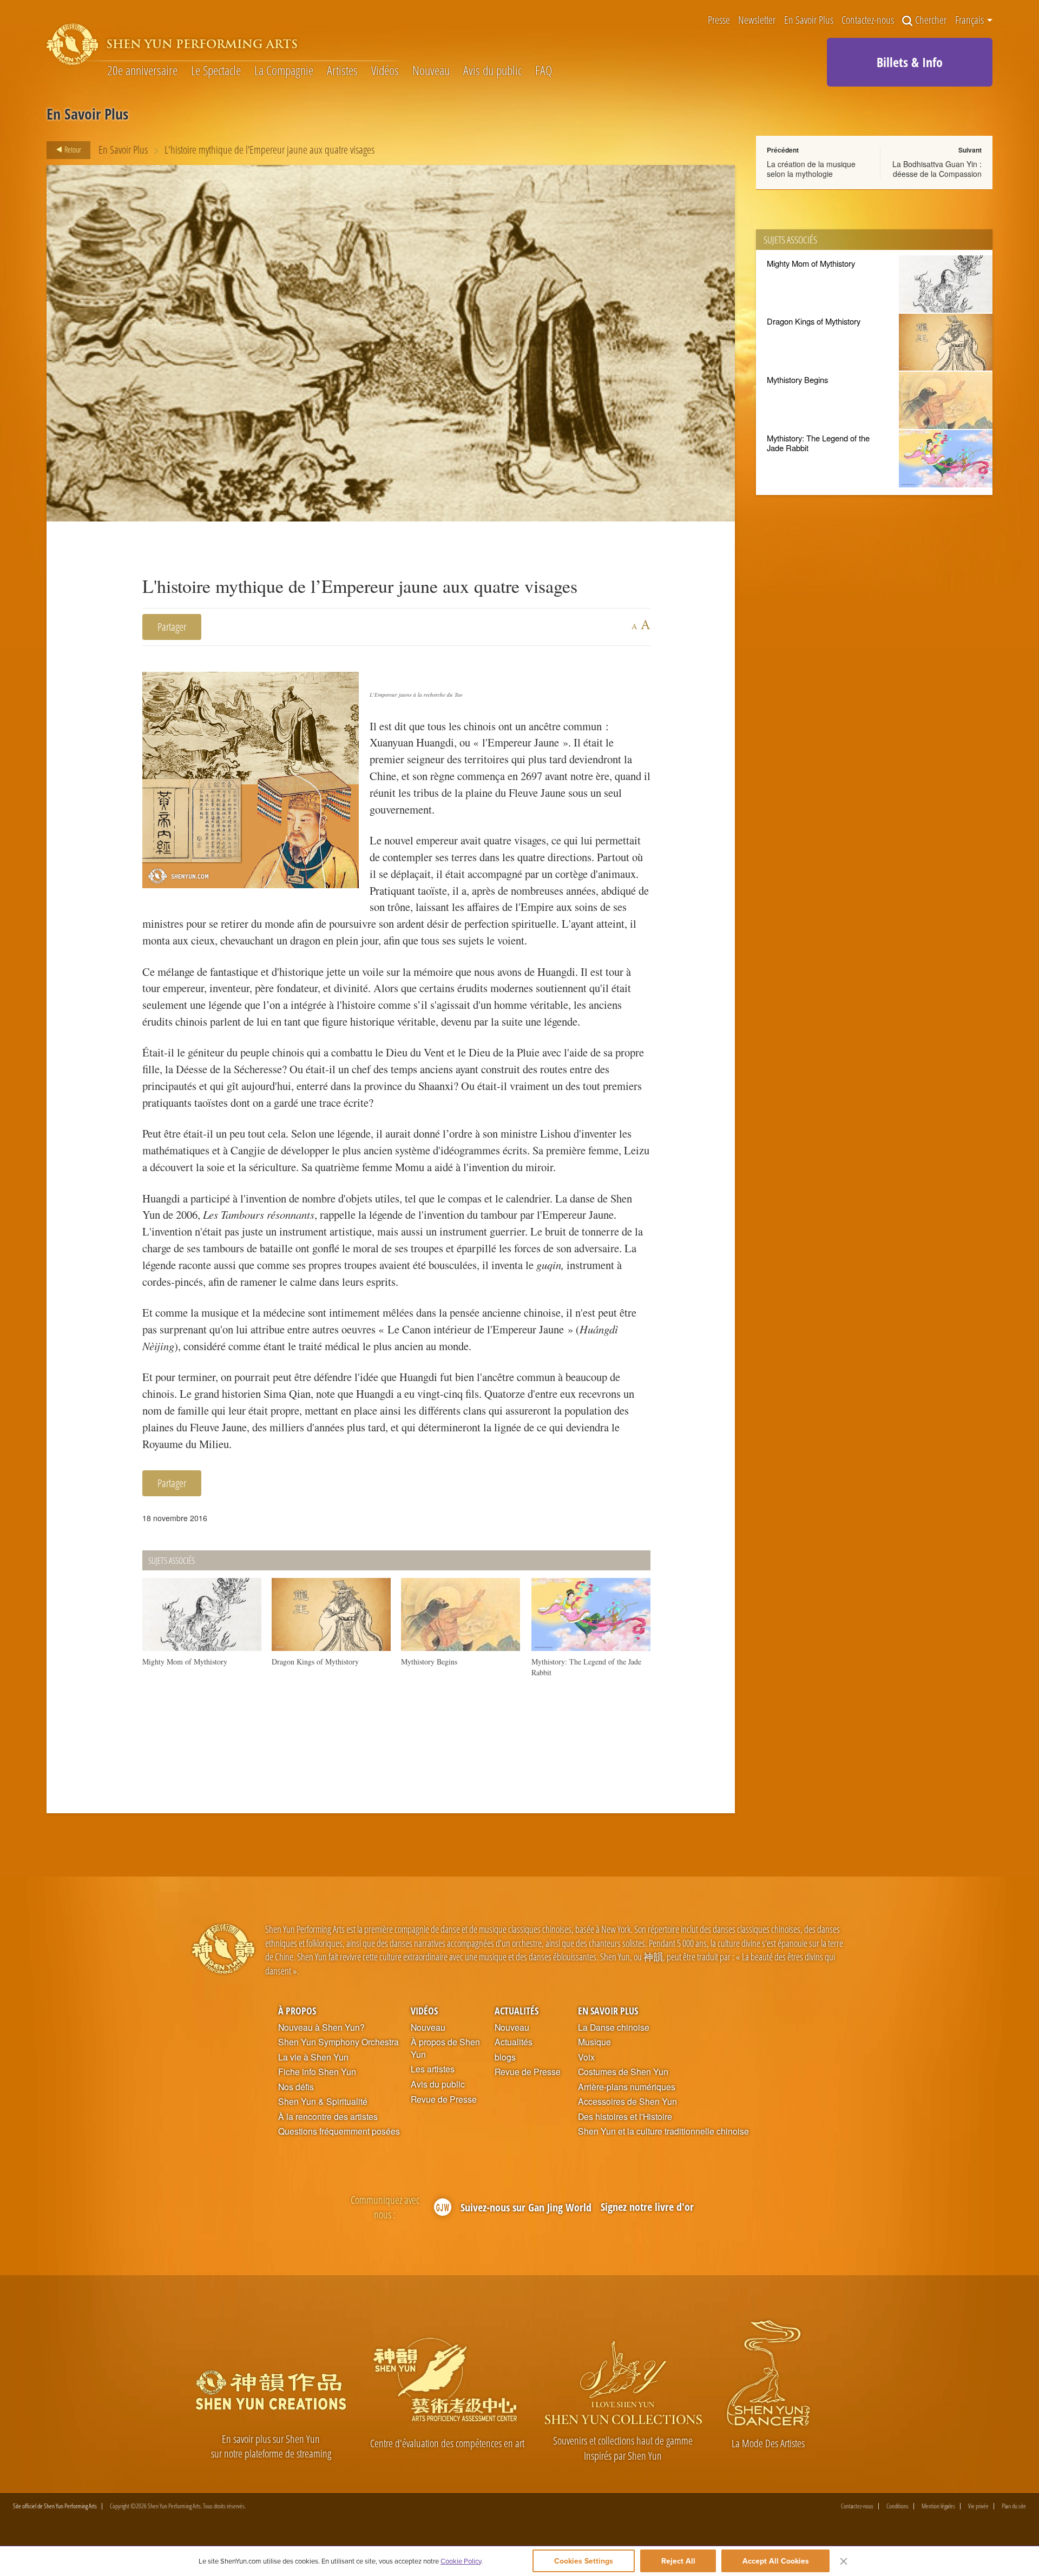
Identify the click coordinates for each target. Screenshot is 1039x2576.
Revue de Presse (444, 2099)
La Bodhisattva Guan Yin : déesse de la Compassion (937, 169)
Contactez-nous (868, 21)
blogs (505, 2057)
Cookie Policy (461, 2561)
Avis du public (492, 71)
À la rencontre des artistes (328, 2117)
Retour (72, 149)
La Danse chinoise (614, 2027)
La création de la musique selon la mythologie (811, 169)
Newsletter (757, 21)
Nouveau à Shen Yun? (321, 2027)
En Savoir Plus (809, 21)
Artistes (342, 71)
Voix (586, 2057)
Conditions (897, 2506)
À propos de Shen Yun (445, 2048)
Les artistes (433, 2069)
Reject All (678, 2561)
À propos (297, 2010)
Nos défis (296, 2087)
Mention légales (938, 2506)
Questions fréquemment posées (339, 2131)
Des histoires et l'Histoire (625, 2117)
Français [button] (971, 20)
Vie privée (978, 2506)
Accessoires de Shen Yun (627, 2102)
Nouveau (431, 71)
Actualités (517, 2010)
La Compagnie (284, 71)
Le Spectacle (216, 71)
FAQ (544, 71)
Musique (594, 2042)
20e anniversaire (142, 71)
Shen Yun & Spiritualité (323, 2102)
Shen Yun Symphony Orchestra (338, 2042)
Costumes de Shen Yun (623, 2072)
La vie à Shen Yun (313, 2057)
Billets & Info (910, 62)
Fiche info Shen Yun (317, 2072)
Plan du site (1014, 2506)
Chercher (931, 21)
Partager (172, 627)
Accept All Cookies (776, 2561)
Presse (719, 21)
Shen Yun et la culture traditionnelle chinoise (663, 2131)
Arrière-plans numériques (627, 2087)
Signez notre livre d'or (647, 2207)
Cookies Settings (584, 2561)
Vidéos (385, 71)
